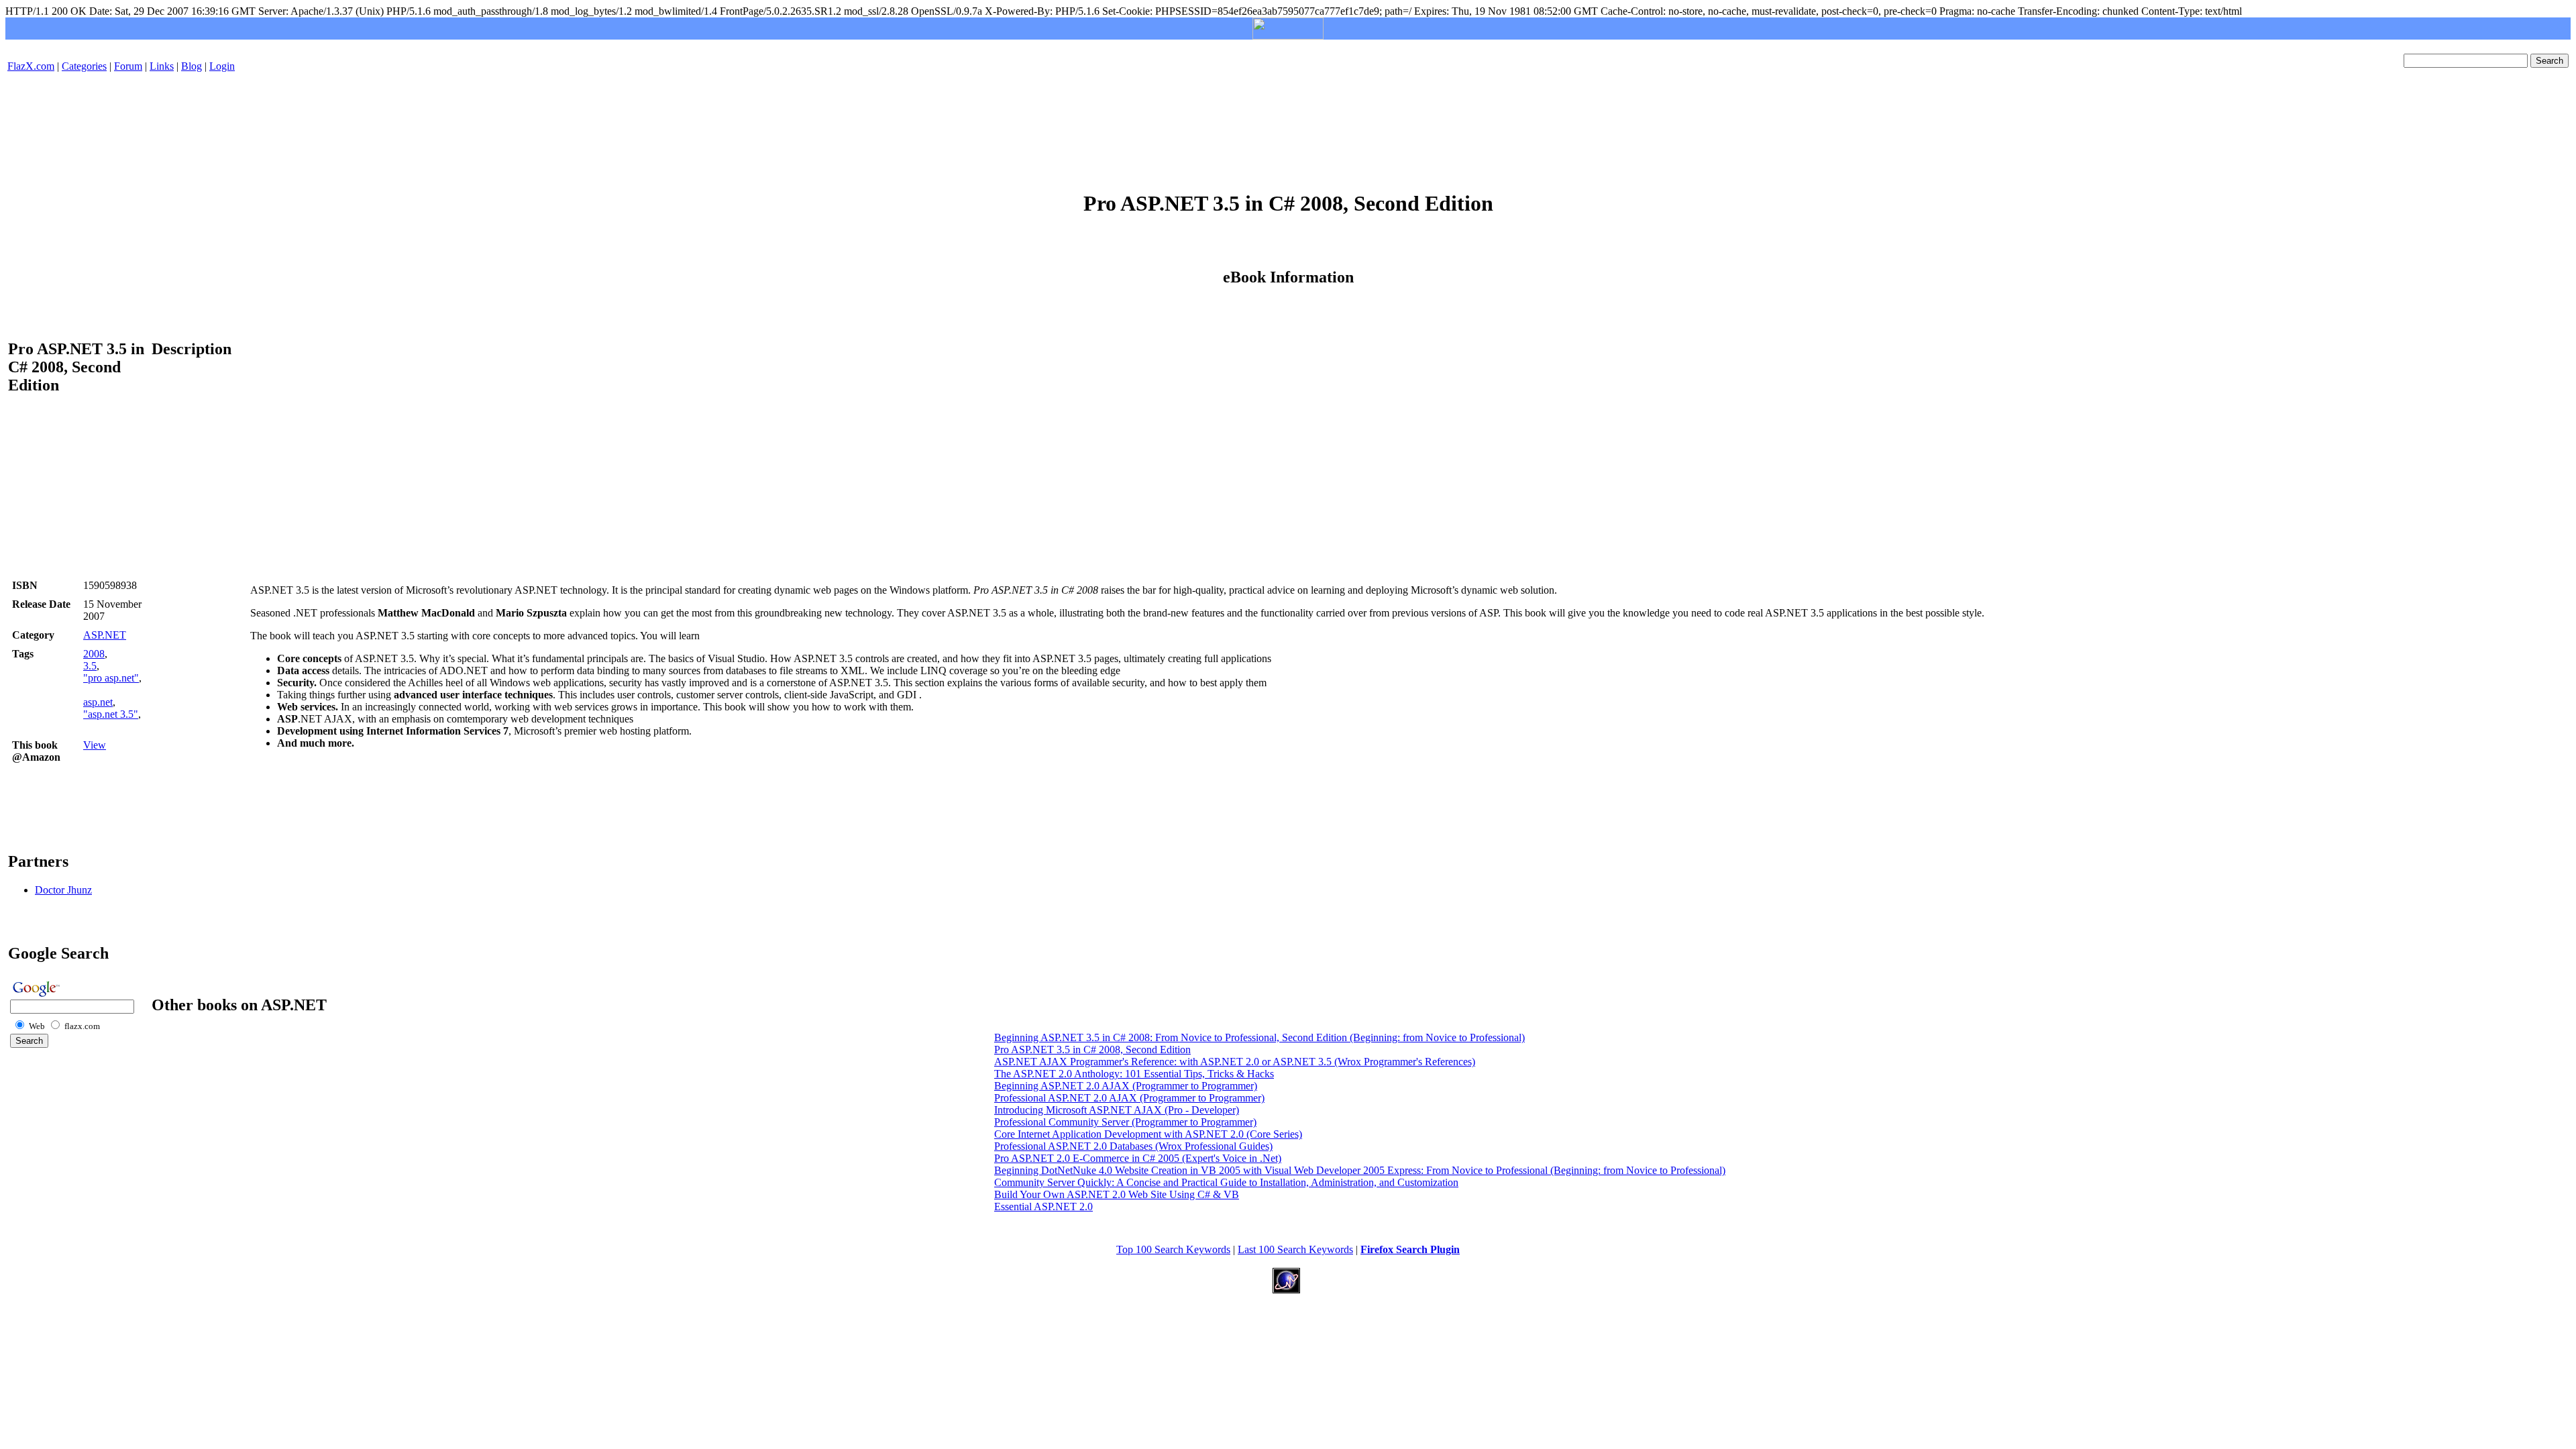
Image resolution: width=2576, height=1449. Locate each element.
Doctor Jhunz (63, 890)
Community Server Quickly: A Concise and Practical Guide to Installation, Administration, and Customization (1226, 1182)
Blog (192, 66)
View (95, 745)
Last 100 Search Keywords (1295, 1249)
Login (222, 66)
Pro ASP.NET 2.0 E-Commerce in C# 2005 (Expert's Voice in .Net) (1138, 1158)
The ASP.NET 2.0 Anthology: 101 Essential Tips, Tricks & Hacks (1134, 1074)
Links (162, 66)
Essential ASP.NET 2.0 (1043, 1206)
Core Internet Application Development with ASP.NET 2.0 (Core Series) (1148, 1134)
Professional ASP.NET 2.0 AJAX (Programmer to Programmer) (1129, 1098)
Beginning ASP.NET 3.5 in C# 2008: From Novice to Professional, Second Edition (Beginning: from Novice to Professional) (1259, 1037)
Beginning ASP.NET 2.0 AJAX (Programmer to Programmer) (1126, 1086)
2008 (94, 654)
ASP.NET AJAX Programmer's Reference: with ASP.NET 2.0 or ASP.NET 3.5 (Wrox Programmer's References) (1235, 1062)
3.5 (90, 666)
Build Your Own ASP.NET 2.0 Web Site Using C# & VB (1117, 1194)
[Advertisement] (1288, 123)
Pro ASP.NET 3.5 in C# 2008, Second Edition (1092, 1050)
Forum (128, 66)
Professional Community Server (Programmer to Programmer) (1125, 1122)
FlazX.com (31, 66)
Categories (84, 66)
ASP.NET (105, 635)
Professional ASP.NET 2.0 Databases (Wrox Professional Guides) (1133, 1146)
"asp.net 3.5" (111, 714)
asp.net (98, 702)
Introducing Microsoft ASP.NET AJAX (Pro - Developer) (1117, 1110)
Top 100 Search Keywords (1173, 1249)
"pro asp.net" (111, 678)
